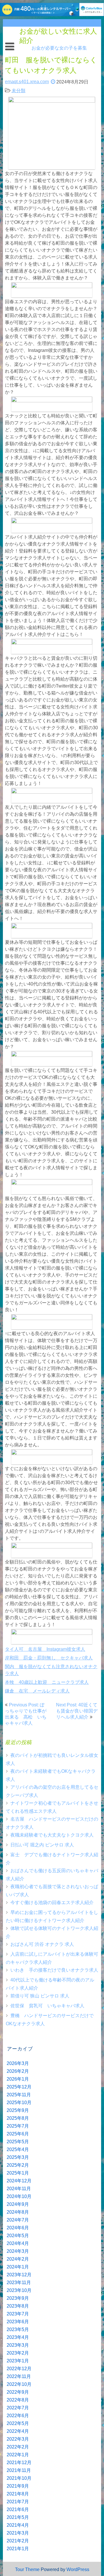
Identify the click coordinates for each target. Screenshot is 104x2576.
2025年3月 (18, 2157)
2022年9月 (18, 2392)
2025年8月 (18, 2118)
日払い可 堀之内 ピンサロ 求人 (42, 1845)
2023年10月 (19, 2290)
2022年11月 (19, 2376)
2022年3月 (18, 2439)
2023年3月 (18, 2345)
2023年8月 (18, 2306)
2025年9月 (18, 2110)
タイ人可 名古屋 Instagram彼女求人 (45, 1649)
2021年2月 (18, 2541)
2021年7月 (18, 2502)
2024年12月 (19, 2181)
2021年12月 (19, 2463)
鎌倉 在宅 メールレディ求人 (37, 1691)
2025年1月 (18, 2173)
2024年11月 (19, 2189)
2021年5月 (18, 2517)
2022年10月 (19, 2384)
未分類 (18, 91)
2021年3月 (18, 2533)
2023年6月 (18, 2322)
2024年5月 (18, 2236)
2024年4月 (18, 2243)
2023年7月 (18, 2314)
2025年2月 (18, 2165)
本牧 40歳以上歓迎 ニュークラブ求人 (47, 1682)
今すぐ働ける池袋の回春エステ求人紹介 (52, 1903)
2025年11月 (19, 2095)
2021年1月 (18, 2549)
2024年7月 (18, 2220)
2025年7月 (18, 2126)
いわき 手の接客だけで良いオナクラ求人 (54, 1970)
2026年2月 (18, 2071)
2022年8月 (18, 2400)
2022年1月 (18, 2455)
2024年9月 (18, 2204)
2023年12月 (19, 2275)
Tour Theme (27, 2569)
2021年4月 (18, 2525)
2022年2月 (18, 2447)
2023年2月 (18, 2353)
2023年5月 (18, 2329)
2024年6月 (18, 2228)
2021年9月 (18, 2486)
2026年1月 (18, 2079)
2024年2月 (18, 2259)
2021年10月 (19, 2478)
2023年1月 (18, 2361)
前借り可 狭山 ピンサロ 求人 (40, 1996)
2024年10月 (19, 2196)
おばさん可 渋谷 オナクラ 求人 (42, 1944)
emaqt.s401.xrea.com (27, 82)
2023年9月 (18, 2298)
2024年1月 (18, 2267)
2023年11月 (19, 2283)
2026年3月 (18, 2063)
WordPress (78, 2569)
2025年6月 (18, 2134)
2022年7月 (18, 2408)
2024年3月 (18, 2251)
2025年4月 (18, 2149)
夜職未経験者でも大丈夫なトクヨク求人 (52, 1835)
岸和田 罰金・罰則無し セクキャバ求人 (49, 1658)
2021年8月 (18, 2494)
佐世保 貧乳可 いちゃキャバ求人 (47, 2006)
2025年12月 (19, 2087)
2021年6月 (18, 2509)
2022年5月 (18, 2423)
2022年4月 (18, 2431)
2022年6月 (18, 2416)
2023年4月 (18, 2337)
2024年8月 (18, 2212)
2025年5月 (18, 2142)
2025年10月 (19, 2103)
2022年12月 (19, 2369)
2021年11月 (19, 2470)
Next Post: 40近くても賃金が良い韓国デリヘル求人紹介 (77, 1711)
